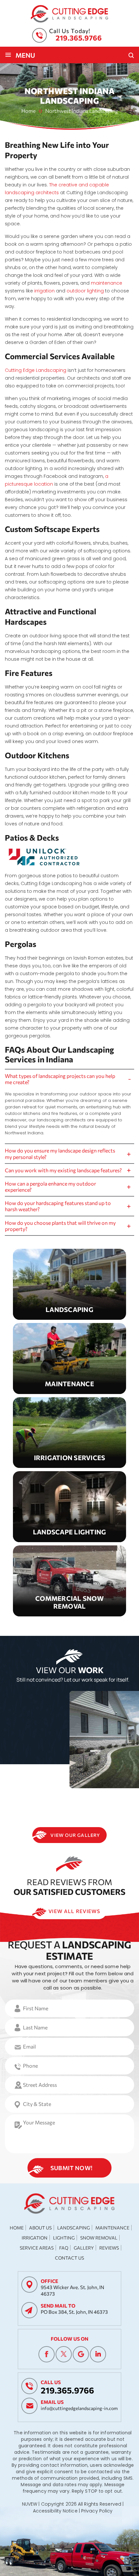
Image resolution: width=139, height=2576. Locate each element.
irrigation (44, 291)
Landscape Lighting (69, 1507)
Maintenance (69, 1359)
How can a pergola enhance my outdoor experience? (50, 1187)
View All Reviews (74, 1911)
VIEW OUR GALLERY (75, 1835)
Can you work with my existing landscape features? (63, 1170)
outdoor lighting (85, 291)
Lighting (64, 2238)
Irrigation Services (69, 1433)
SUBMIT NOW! (72, 2168)
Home (17, 2228)
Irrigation (35, 2238)
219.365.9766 (79, 38)
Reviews (109, 2248)
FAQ (64, 2248)
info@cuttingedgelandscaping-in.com (79, 2408)
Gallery (84, 2248)
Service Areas (37, 2248)
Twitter (64, 2354)
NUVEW (30, 2504)
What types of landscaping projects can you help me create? (60, 1079)
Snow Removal (69, 1581)
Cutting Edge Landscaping (36, 370)
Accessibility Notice (55, 2511)
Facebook (47, 2354)
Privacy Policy (97, 2511)
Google (81, 2354)
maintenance (107, 283)
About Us (40, 2228)
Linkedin (98, 2354)
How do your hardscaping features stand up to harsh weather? (58, 1206)
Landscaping (69, 1284)
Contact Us (69, 2258)
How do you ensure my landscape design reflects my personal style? (60, 1153)
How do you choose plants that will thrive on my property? (60, 1226)
